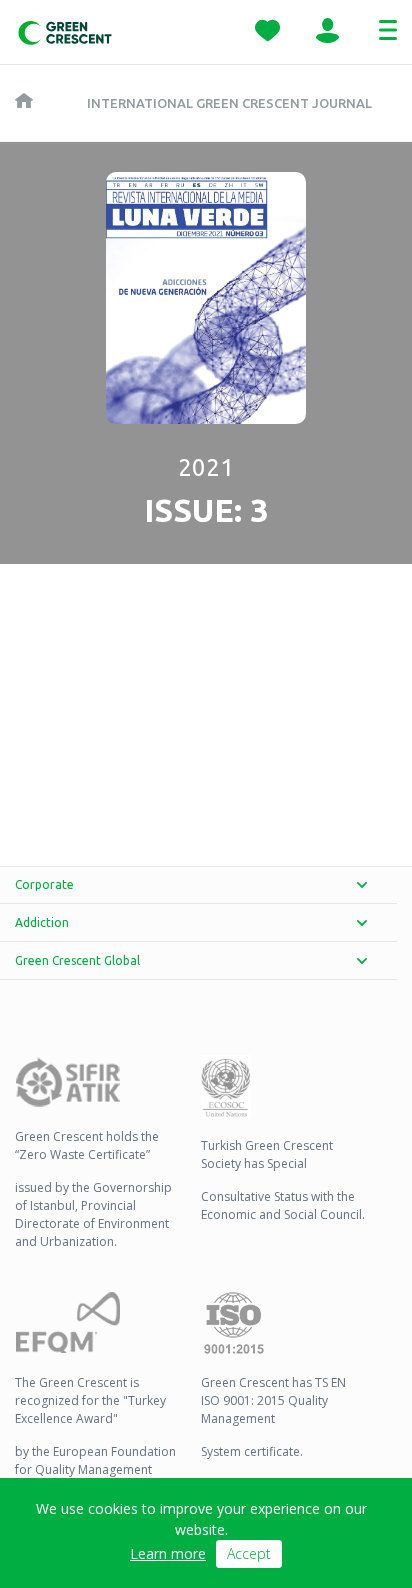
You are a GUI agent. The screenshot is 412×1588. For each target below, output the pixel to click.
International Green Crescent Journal (229, 103)
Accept (249, 1553)
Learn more (168, 1553)
